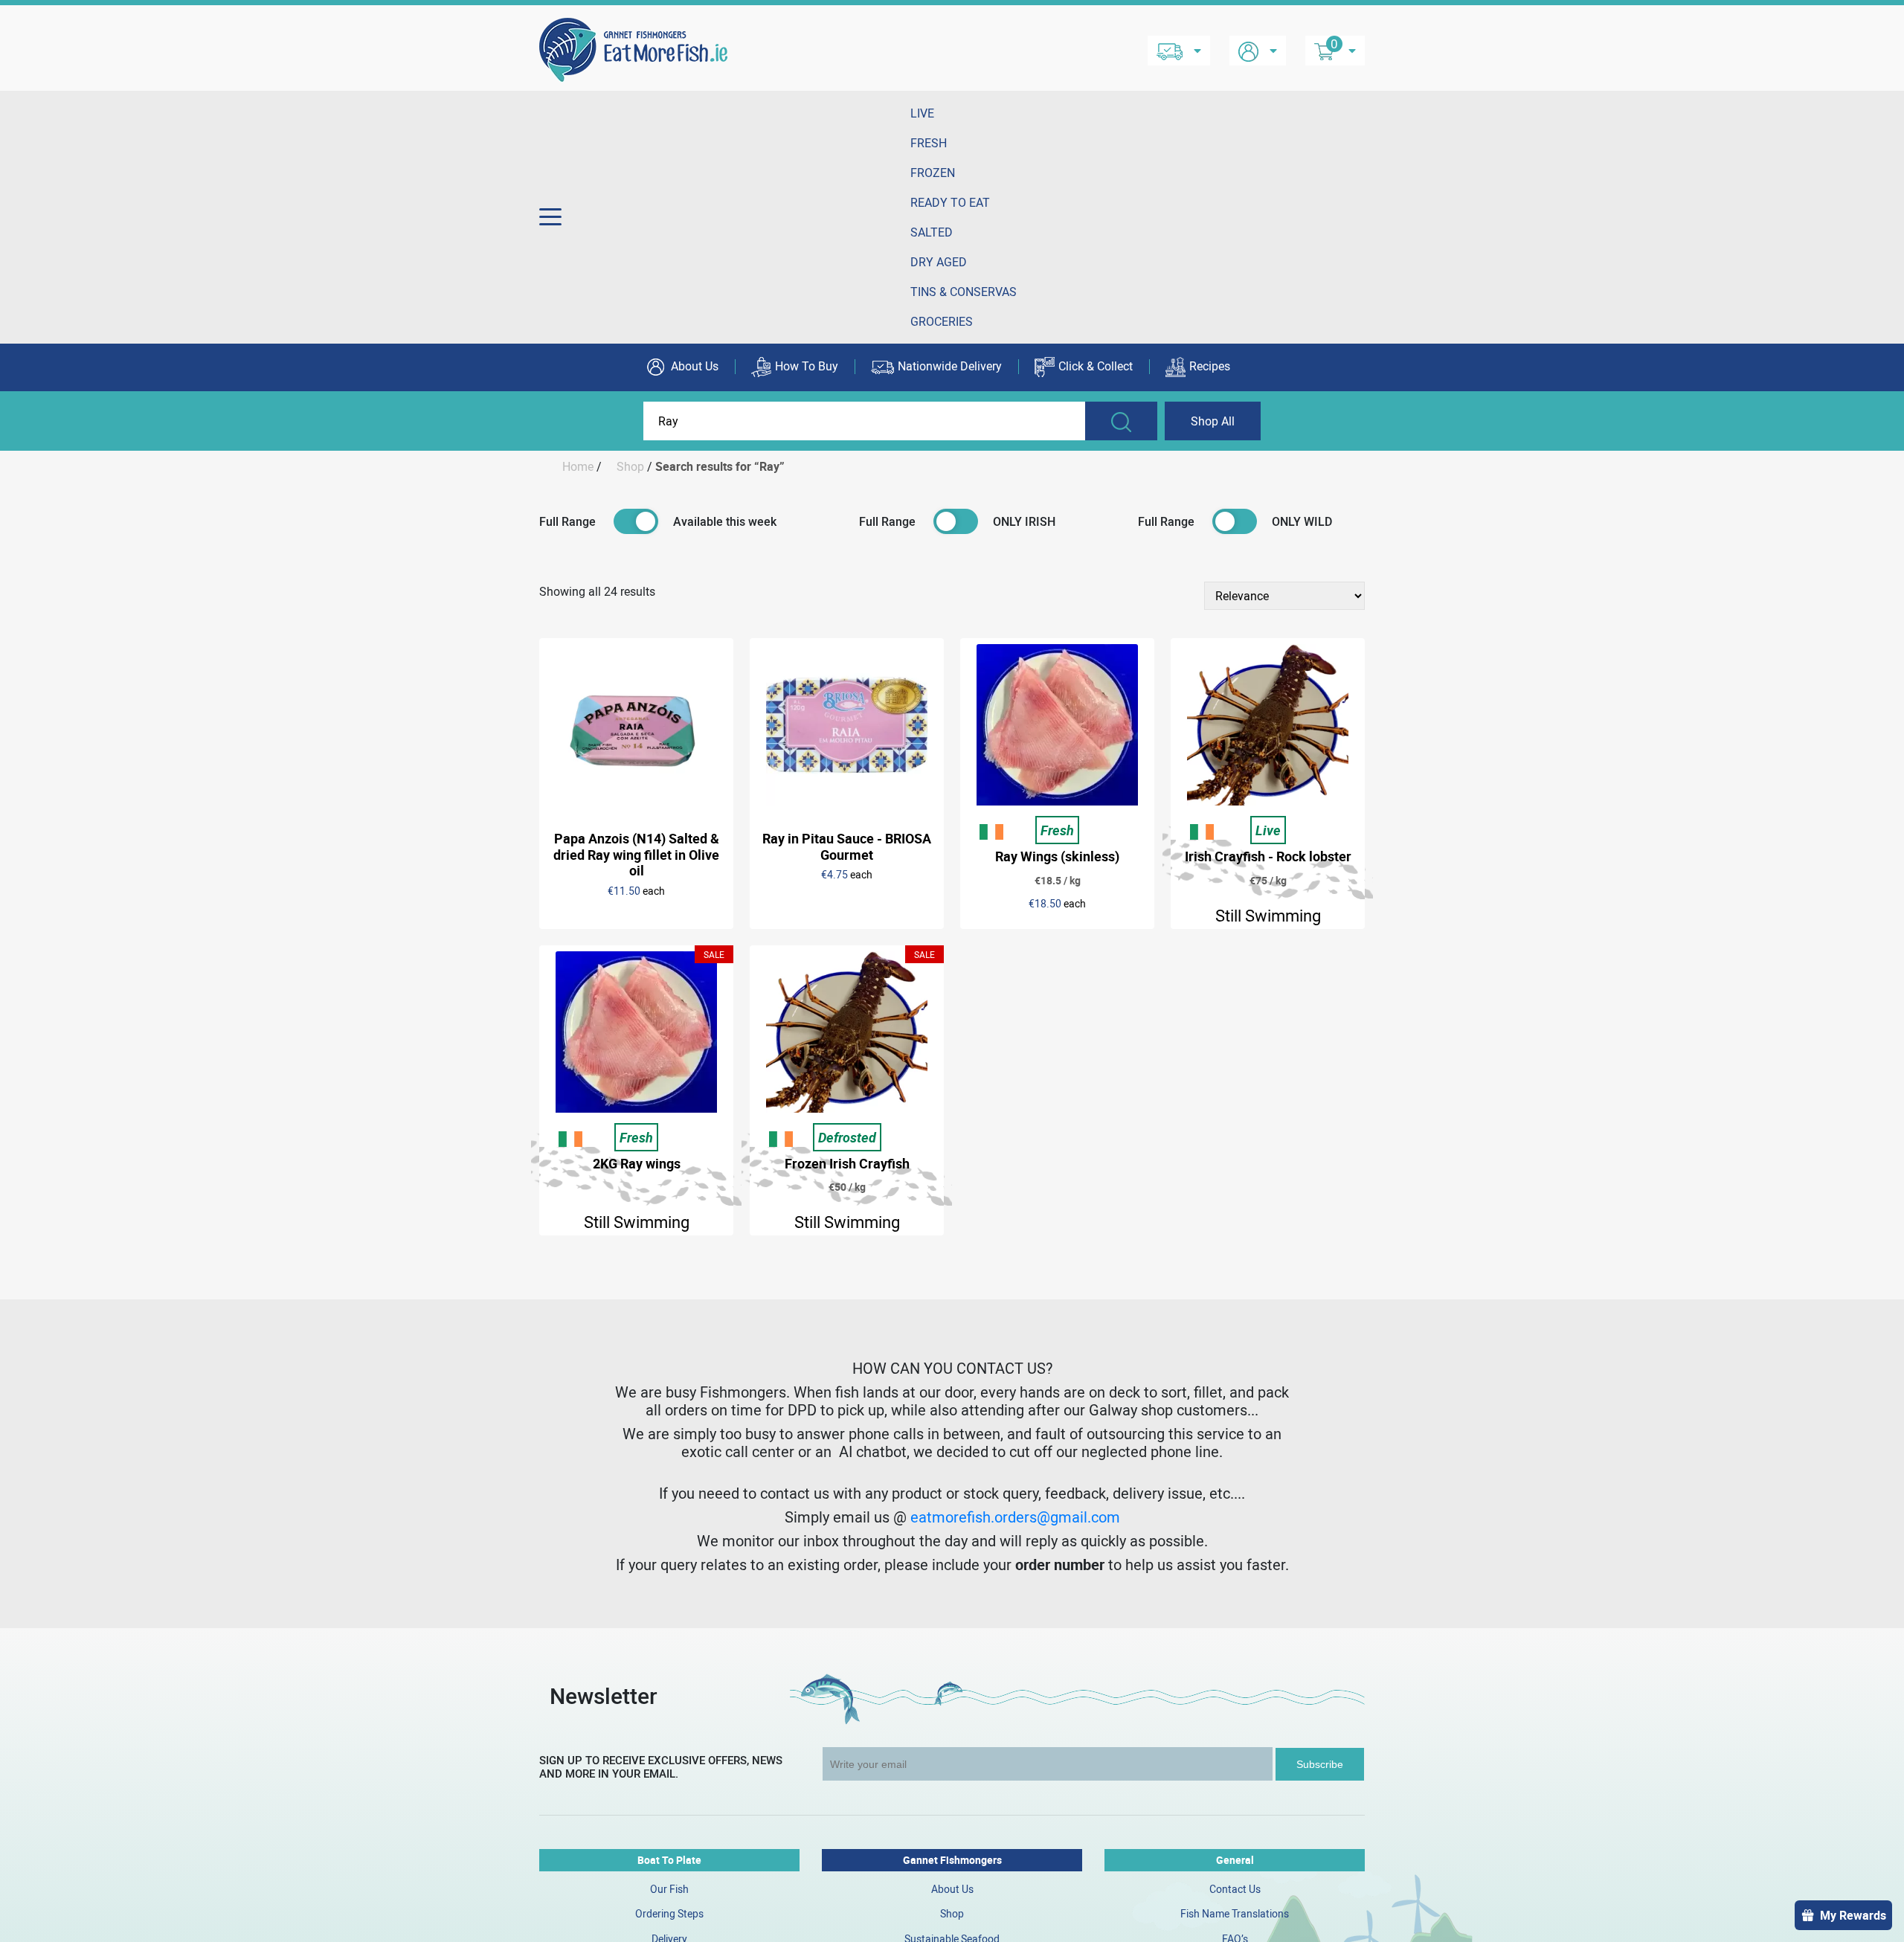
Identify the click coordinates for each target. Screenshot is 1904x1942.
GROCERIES (942, 321)
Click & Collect (1096, 366)
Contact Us (1235, 1889)
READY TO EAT (950, 202)
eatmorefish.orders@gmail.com (1015, 1517)
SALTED (932, 232)
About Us (693, 366)
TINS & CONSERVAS (964, 292)
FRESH (929, 143)
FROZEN (933, 173)
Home (578, 466)
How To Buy (807, 366)
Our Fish (669, 1889)
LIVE (922, 113)
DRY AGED (939, 262)
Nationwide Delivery (950, 366)
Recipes (1210, 366)
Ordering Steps (669, 1913)
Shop (630, 466)
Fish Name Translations (1235, 1913)
